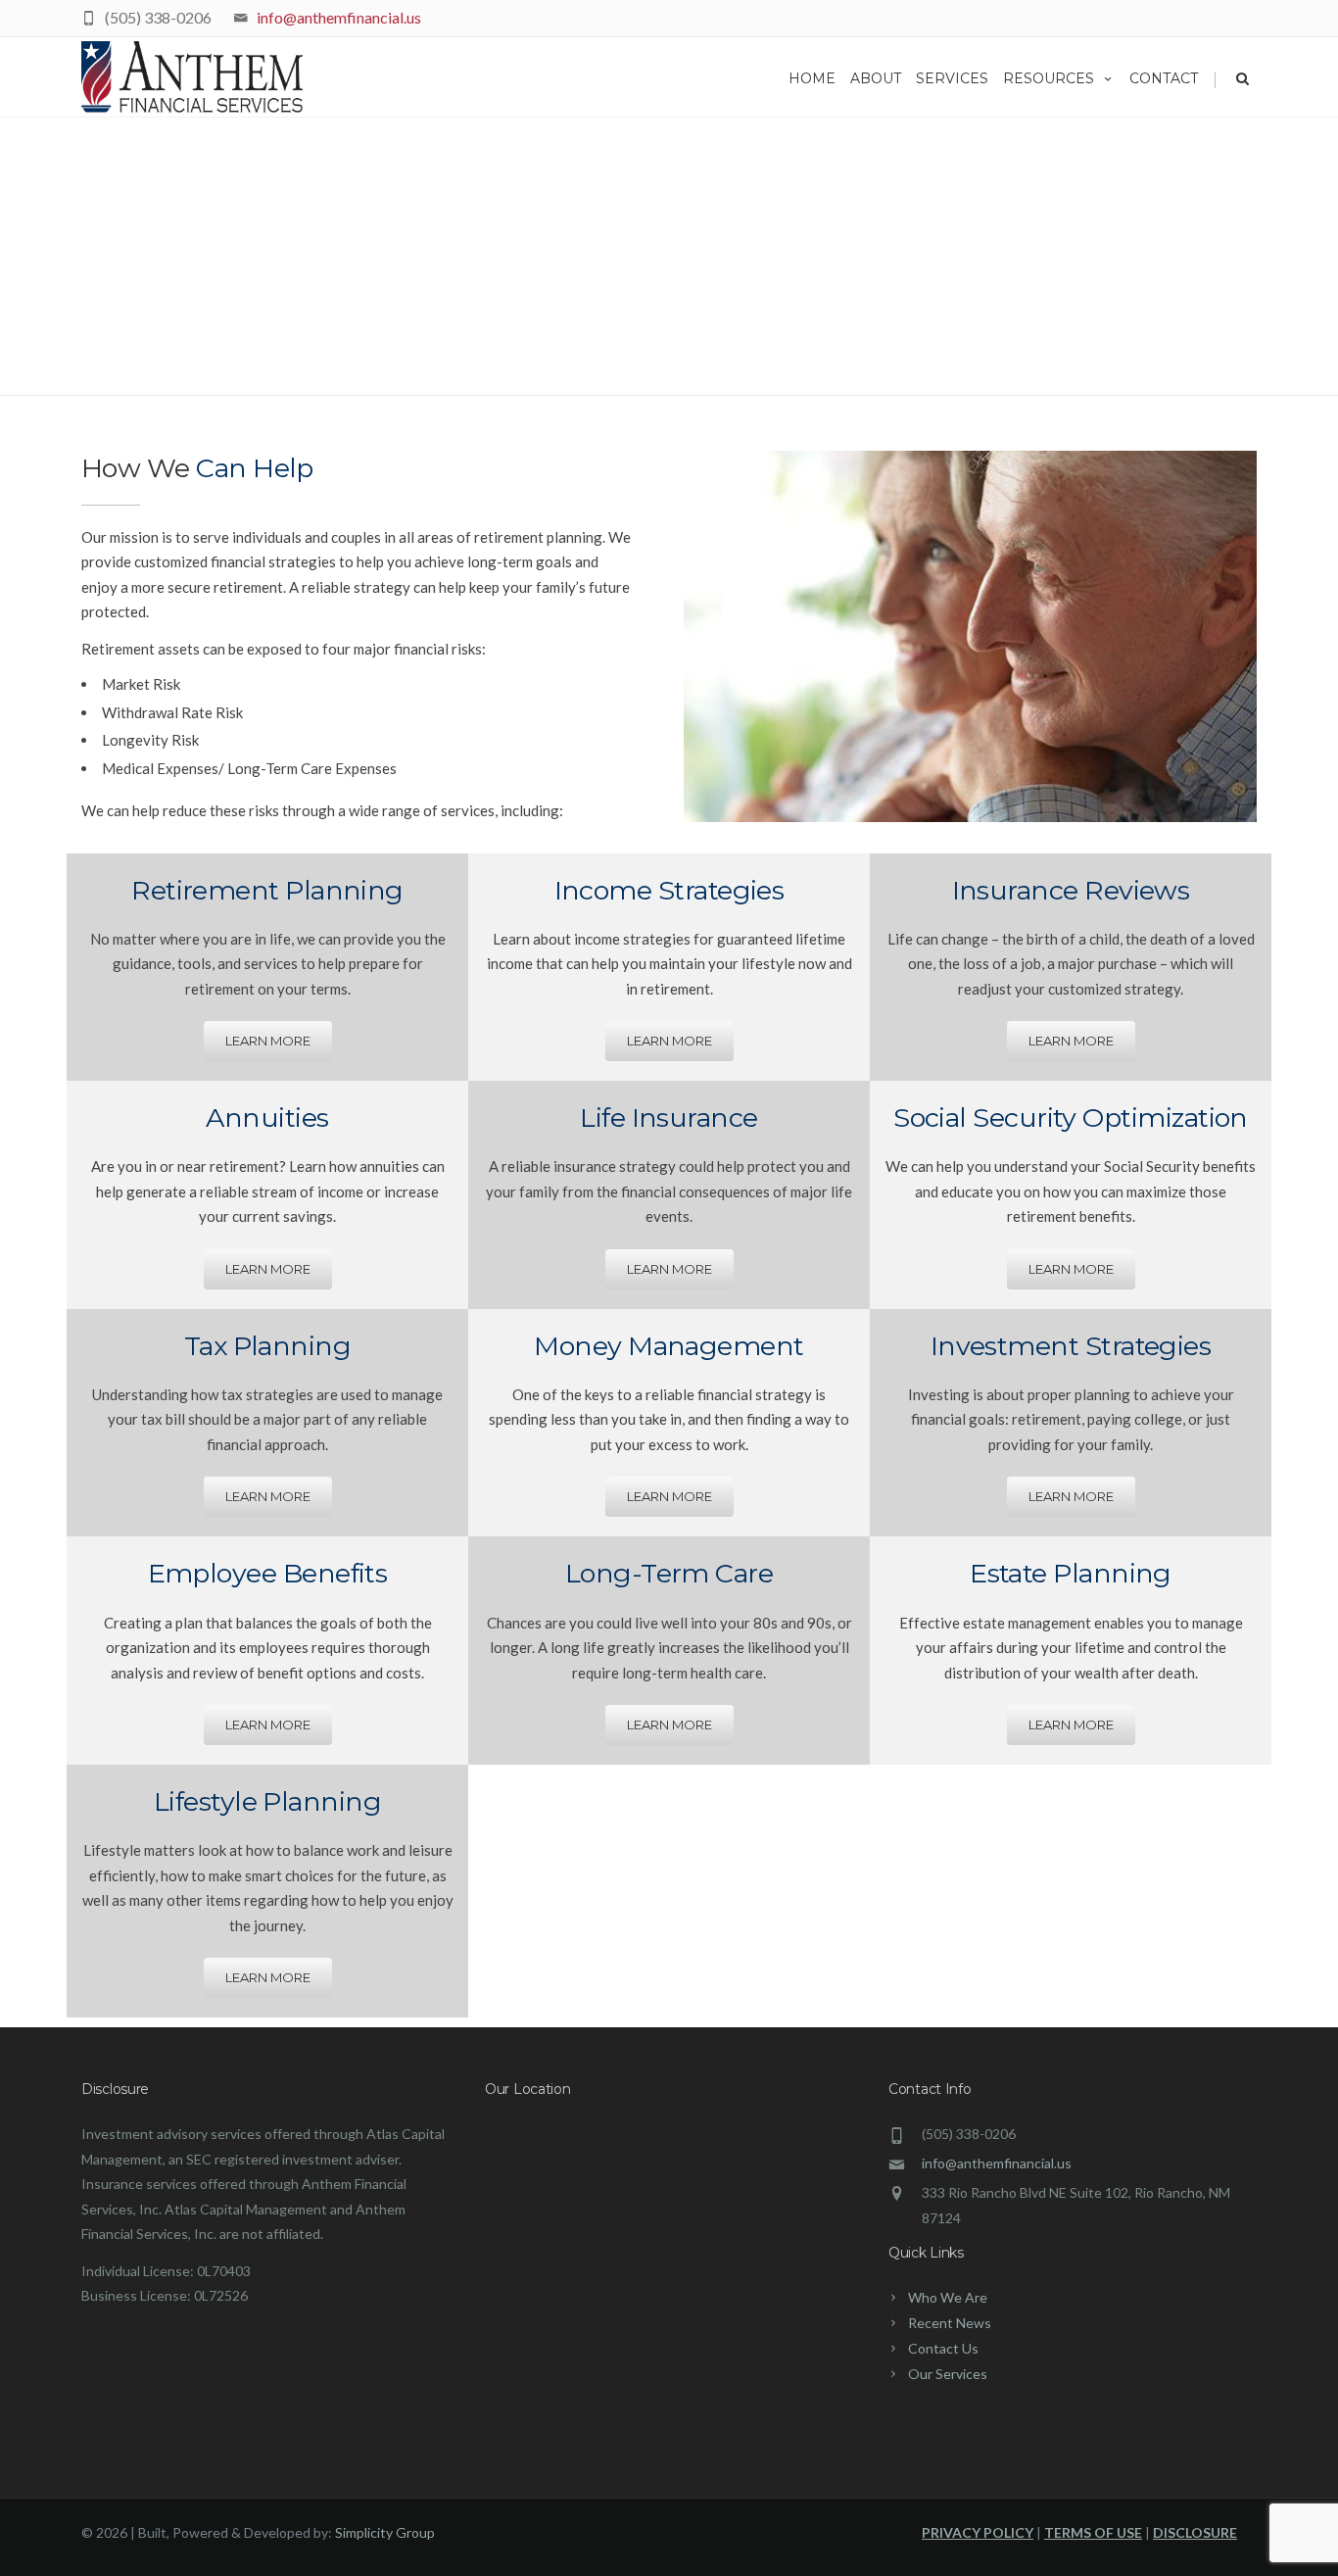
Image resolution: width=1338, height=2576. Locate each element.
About (876, 78)
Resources (1049, 78)
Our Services (948, 2374)
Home (812, 78)
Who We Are (948, 2297)
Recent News (950, 2323)
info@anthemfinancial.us (339, 17)
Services (952, 78)
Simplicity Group (385, 2532)
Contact (1164, 78)
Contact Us (943, 2348)
